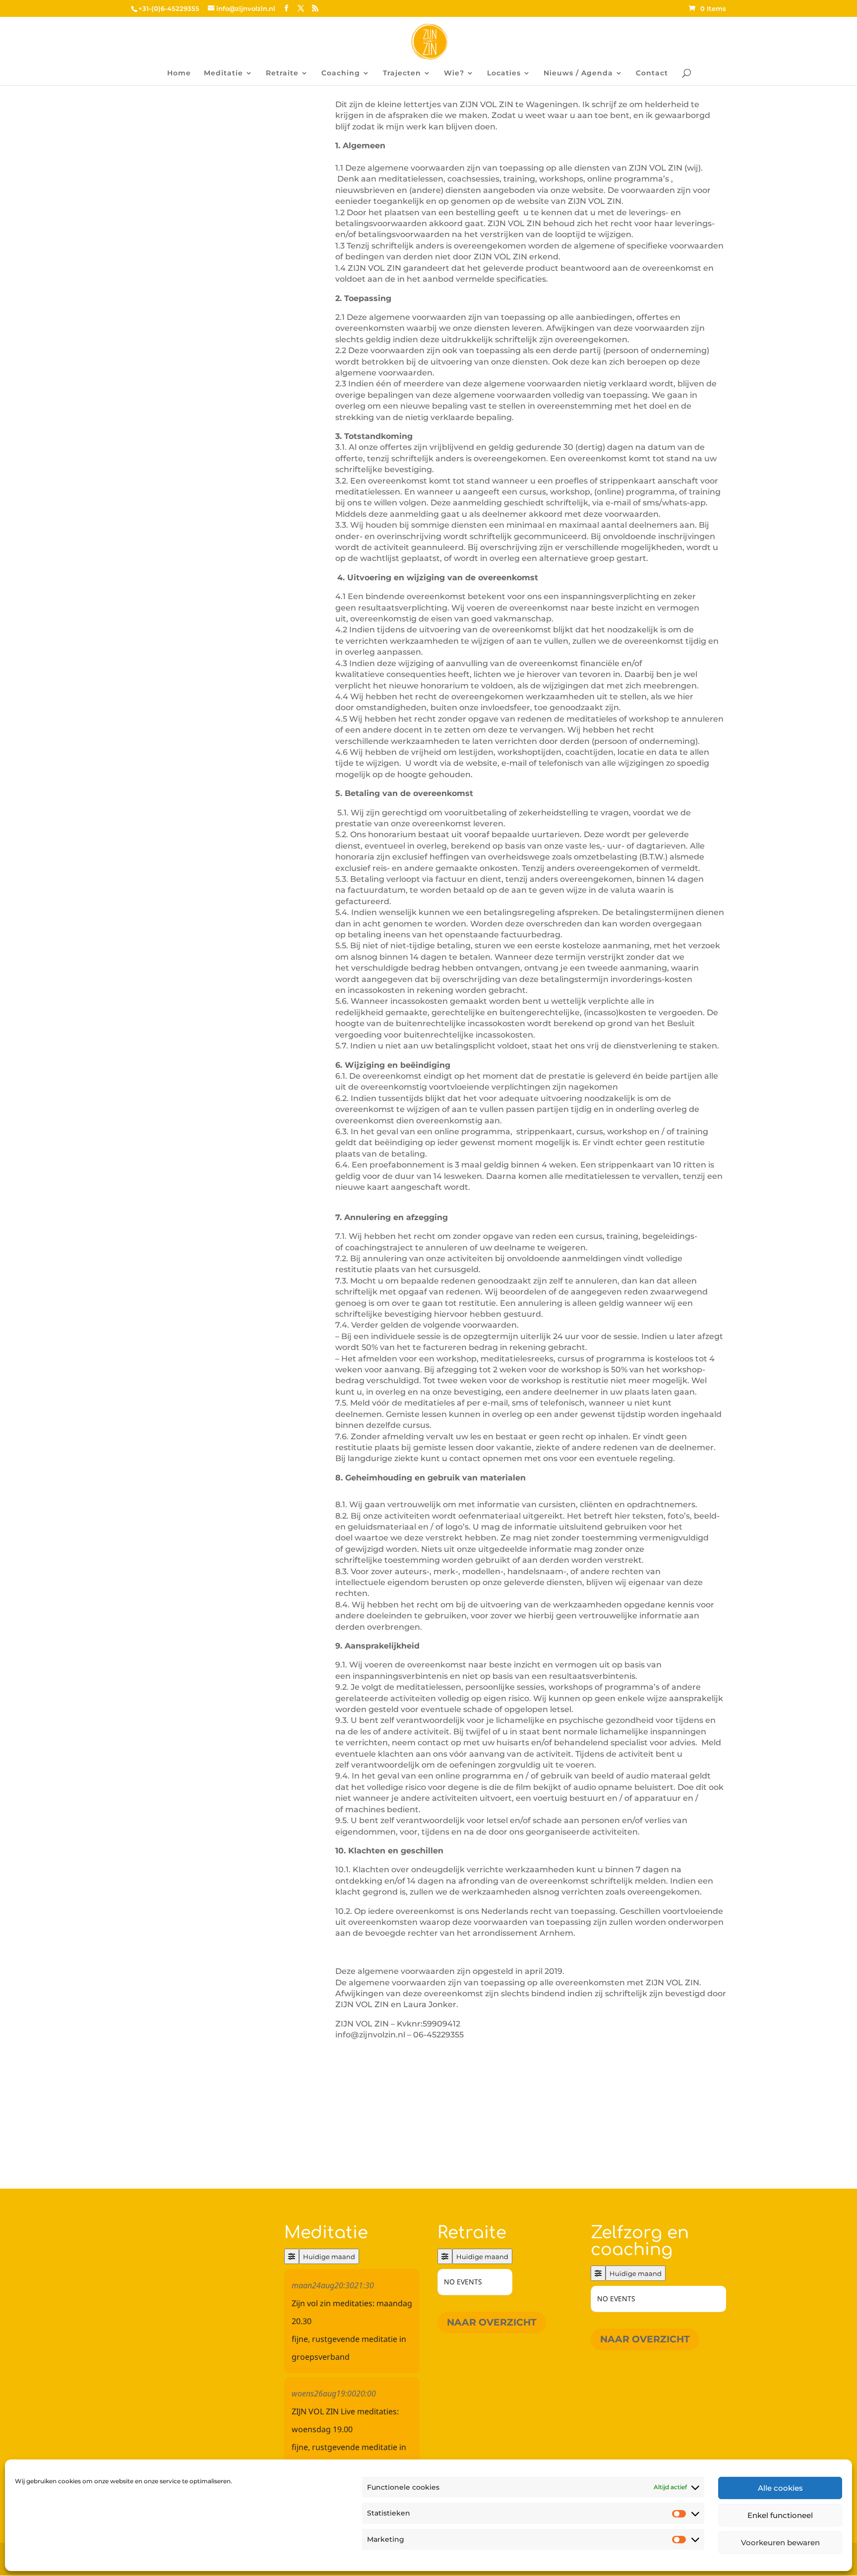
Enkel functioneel (780, 2515)
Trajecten (402, 73)
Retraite (282, 73)
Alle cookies (780, 2488)
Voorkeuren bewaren (780, 2543)
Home (179, 73)
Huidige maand (329, 2257)
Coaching (341, 73)
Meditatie (223, 73)
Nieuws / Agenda (578, 73)
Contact (652, 73)
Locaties (504, 73)
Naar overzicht (492, 2322)
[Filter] (292, 2256)
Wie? (454, 73)
